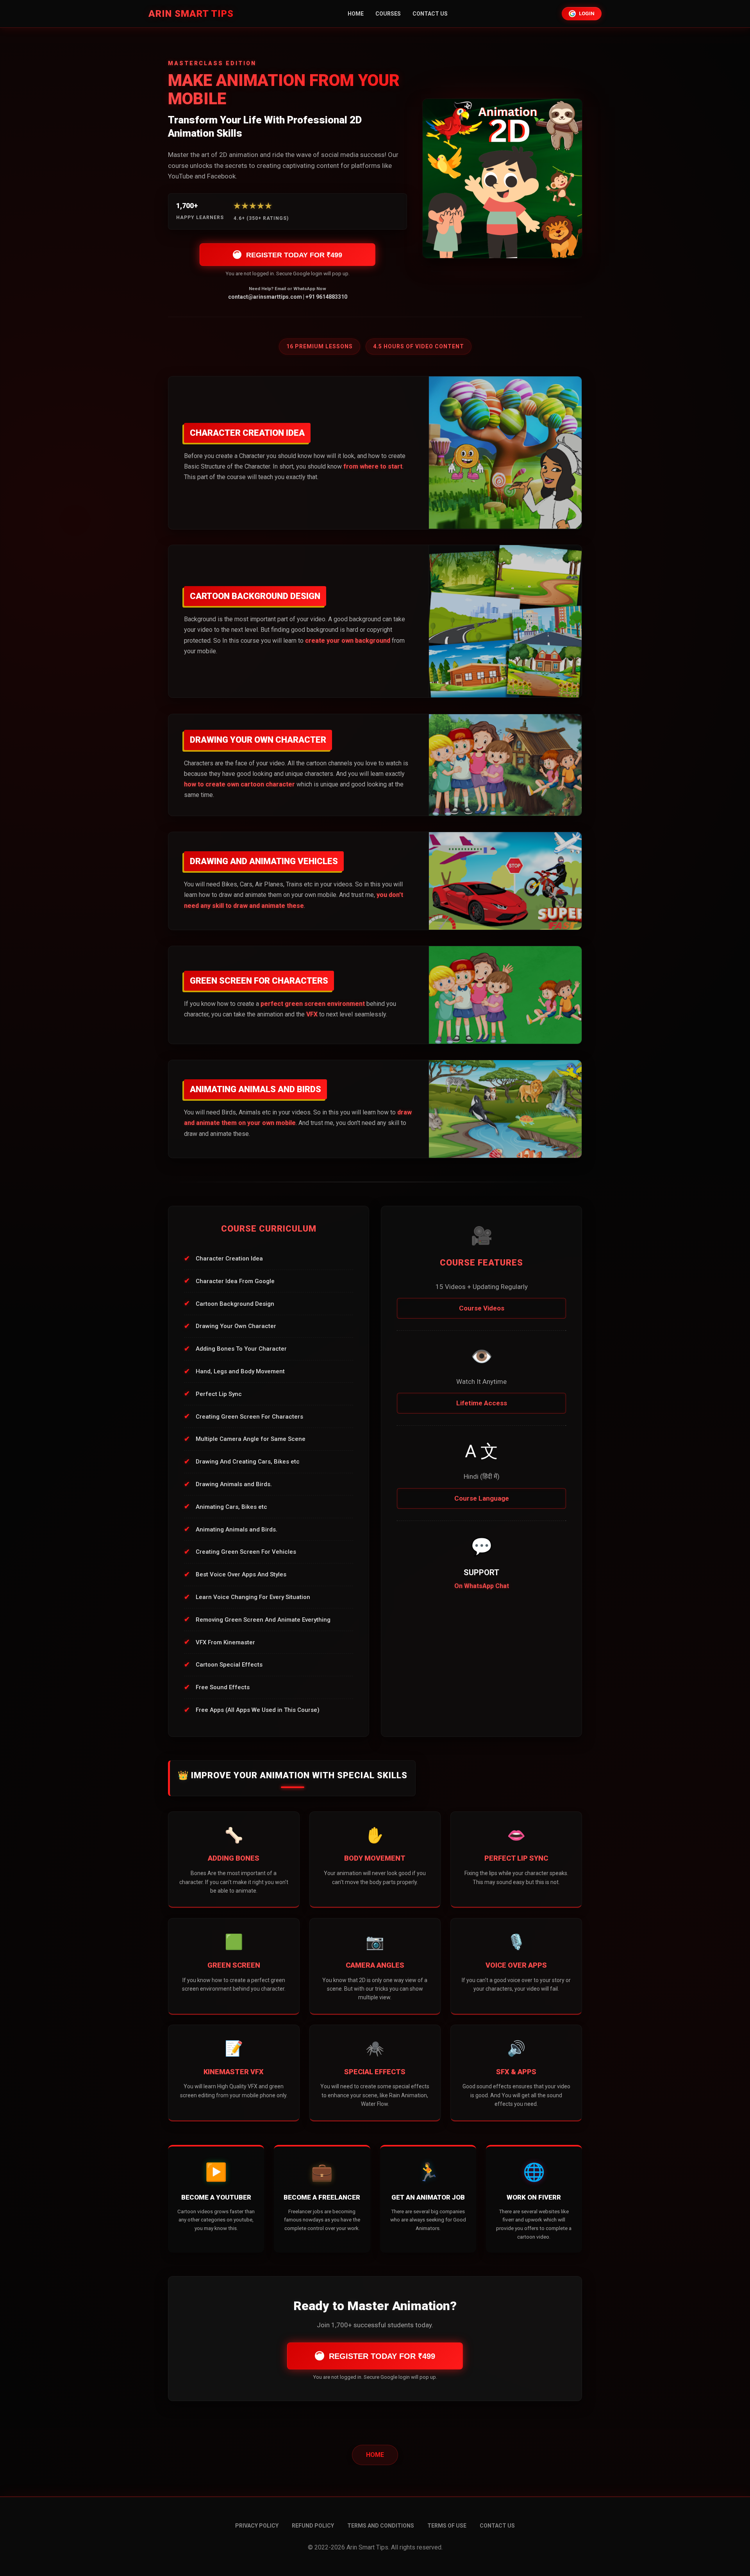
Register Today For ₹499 (294, 255)
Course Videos (482, 1308)
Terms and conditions (381, 2526)
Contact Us (430, 14)
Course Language (482, 1498)
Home (356, 14)
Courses (388, 14)
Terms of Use (447, 2526)
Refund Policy (313, 2526)
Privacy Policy (257, 2526)
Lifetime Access (482, 1403)
